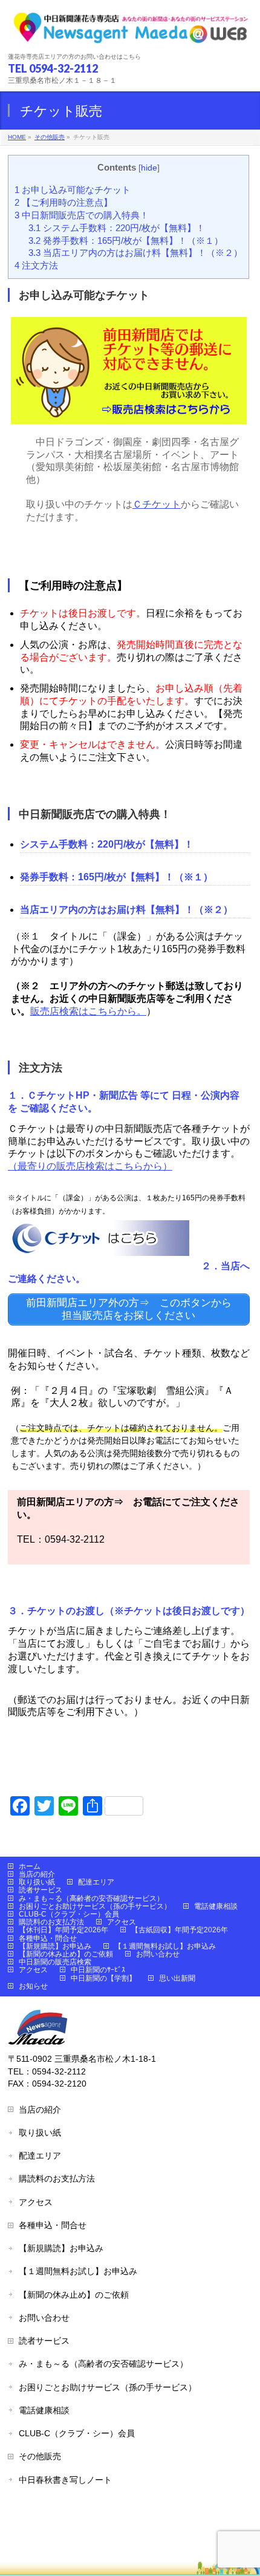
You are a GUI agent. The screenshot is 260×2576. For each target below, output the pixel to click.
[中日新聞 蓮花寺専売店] (130, 32)
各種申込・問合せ (48, 1938)
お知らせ (33, 1986)
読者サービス (41, 1890)
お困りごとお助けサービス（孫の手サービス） (95, 1906)
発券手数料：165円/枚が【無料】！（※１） (126, 240)
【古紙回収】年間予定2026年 (180, 1930)
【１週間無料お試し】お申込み (165, 1946)
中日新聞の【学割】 (103, 1978)
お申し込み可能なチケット (73, 190)
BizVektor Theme (153, 2533)
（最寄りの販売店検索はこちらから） (90, 1166)
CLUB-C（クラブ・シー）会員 (69, 1914)
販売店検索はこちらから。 (88, 1011)
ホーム (30, 1866)
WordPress (89, 2533)
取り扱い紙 (37, 1882)
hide (149, 168)
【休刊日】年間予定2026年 (63, 1930)
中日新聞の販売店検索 (55, 1962)
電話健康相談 (216, 1906)
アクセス (122, 1922)
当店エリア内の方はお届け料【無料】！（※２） (135, 253)
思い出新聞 (177, 1978)
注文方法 (36, 265)
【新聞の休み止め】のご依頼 (66, 1954)
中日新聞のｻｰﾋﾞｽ (98, 1970)
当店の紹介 (37, 1874)
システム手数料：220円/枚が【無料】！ (117, 228)
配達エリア (96, 1882)
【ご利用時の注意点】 (63, 202)
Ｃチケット (157, 504)
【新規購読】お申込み (55, 1946)
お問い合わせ (158, 1954)
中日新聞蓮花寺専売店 (114, 2520)
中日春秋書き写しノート (65, 2480)
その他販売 (40, 2456)
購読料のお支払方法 (51, 1922)
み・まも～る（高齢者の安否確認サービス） (91, 1898)
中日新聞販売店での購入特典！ (82, 215)
